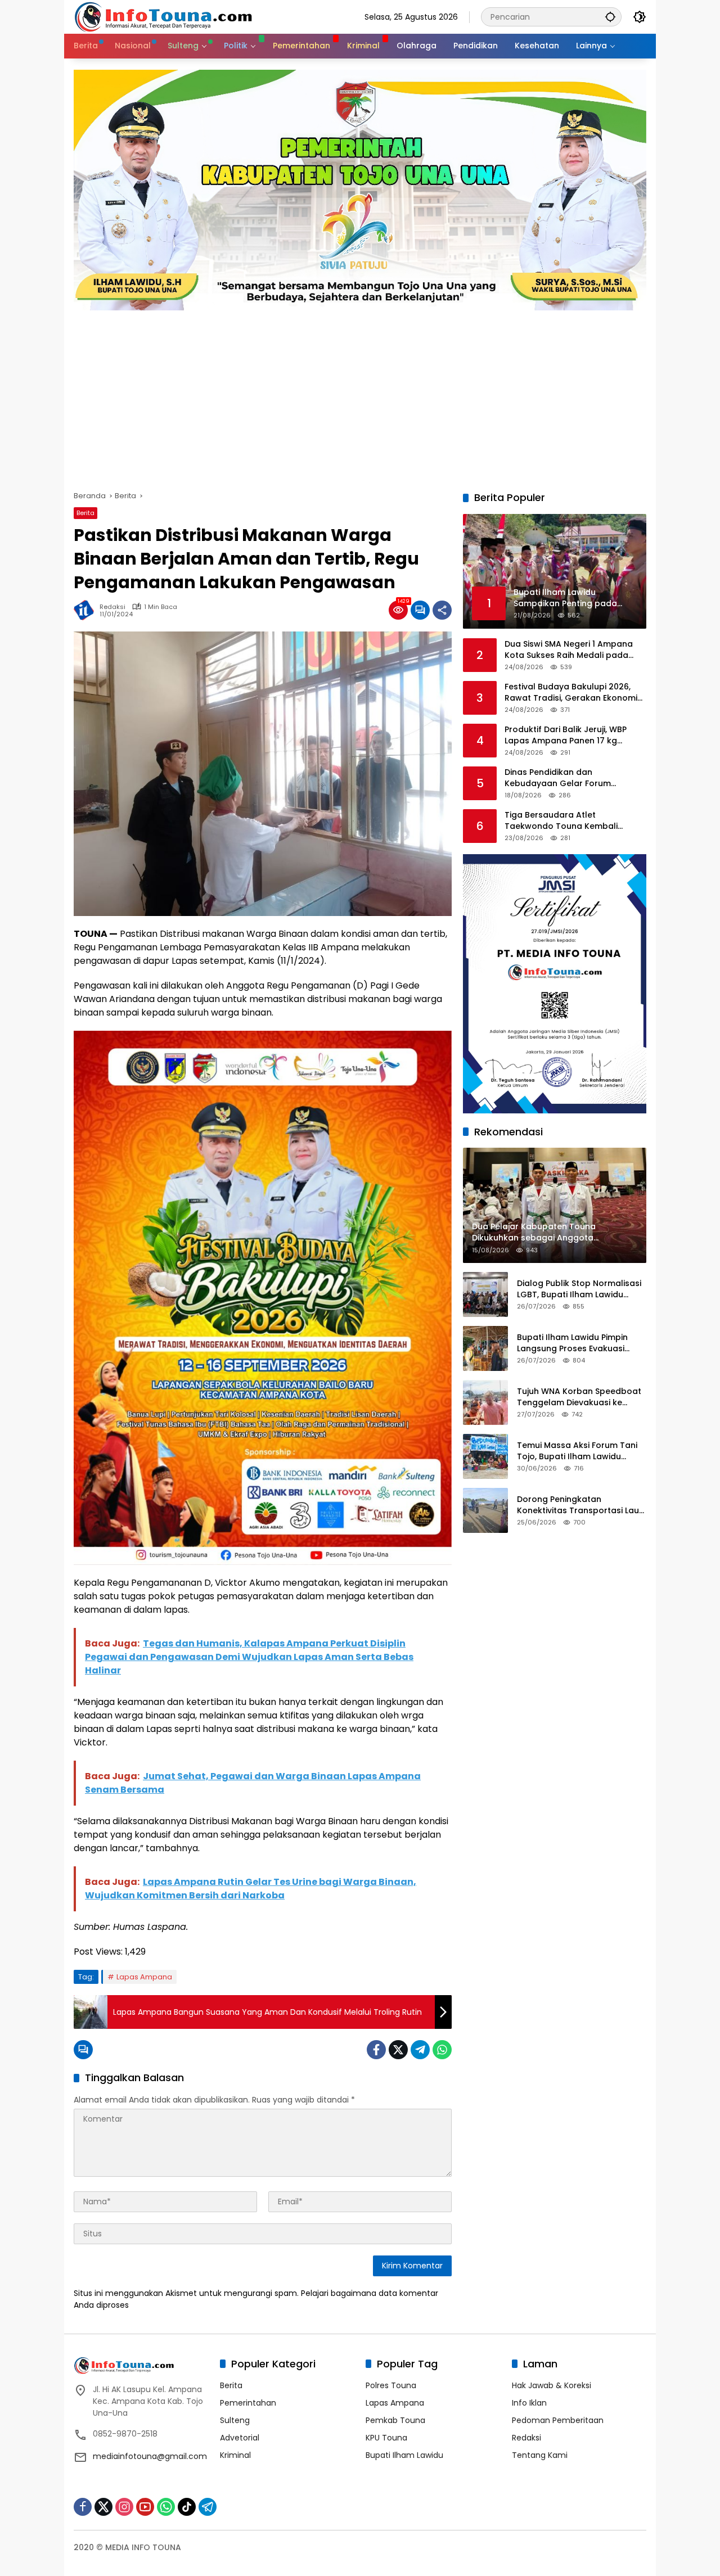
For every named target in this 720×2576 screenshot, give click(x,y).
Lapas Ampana (144, 1977)
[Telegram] (420, 2050)
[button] (610, 17)
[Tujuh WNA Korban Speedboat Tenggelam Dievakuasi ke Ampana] (485, 1402)
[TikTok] (187, 2507)
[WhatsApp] (442, 2050)
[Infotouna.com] (163, 16)
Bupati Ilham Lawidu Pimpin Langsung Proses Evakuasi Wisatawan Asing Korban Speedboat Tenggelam (572, 1343)
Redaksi (112, 607)
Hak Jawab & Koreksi (552, 2385)
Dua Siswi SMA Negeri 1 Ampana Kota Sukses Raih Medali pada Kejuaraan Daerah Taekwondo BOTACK (569, 650)
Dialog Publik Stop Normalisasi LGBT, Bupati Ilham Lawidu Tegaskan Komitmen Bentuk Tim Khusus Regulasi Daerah (579, 1289)
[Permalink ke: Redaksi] (87, 610)
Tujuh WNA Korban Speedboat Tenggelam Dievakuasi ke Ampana (579, 1397)
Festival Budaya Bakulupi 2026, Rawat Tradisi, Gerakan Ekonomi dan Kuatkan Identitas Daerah (571, 693)
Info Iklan (529, 2403)
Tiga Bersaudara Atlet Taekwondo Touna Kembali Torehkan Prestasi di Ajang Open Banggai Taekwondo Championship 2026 (572, 821)
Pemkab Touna (395, 2420)
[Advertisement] (360, 395)
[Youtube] (145, 2507)
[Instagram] (124, 2507)
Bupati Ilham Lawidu (404, 2455)
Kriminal (235, 2455)
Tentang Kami (540, 2455)
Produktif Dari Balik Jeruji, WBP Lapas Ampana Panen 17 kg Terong (566, 735)
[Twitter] (398, 2050)
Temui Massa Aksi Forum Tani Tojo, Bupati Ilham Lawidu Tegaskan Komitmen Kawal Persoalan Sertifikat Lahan (577, 1451)
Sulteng (235, 2420)
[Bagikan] (442, 610)
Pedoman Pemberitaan (558, 2420)
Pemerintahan (248, 2403)
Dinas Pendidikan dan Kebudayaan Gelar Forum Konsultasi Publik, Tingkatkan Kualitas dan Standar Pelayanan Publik (571, 778)
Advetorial (240, 2438)
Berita (85, 513)
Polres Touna (391, 2385)
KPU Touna (386, 2438)
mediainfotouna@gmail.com (150, 2456)
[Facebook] (376, 2050)
